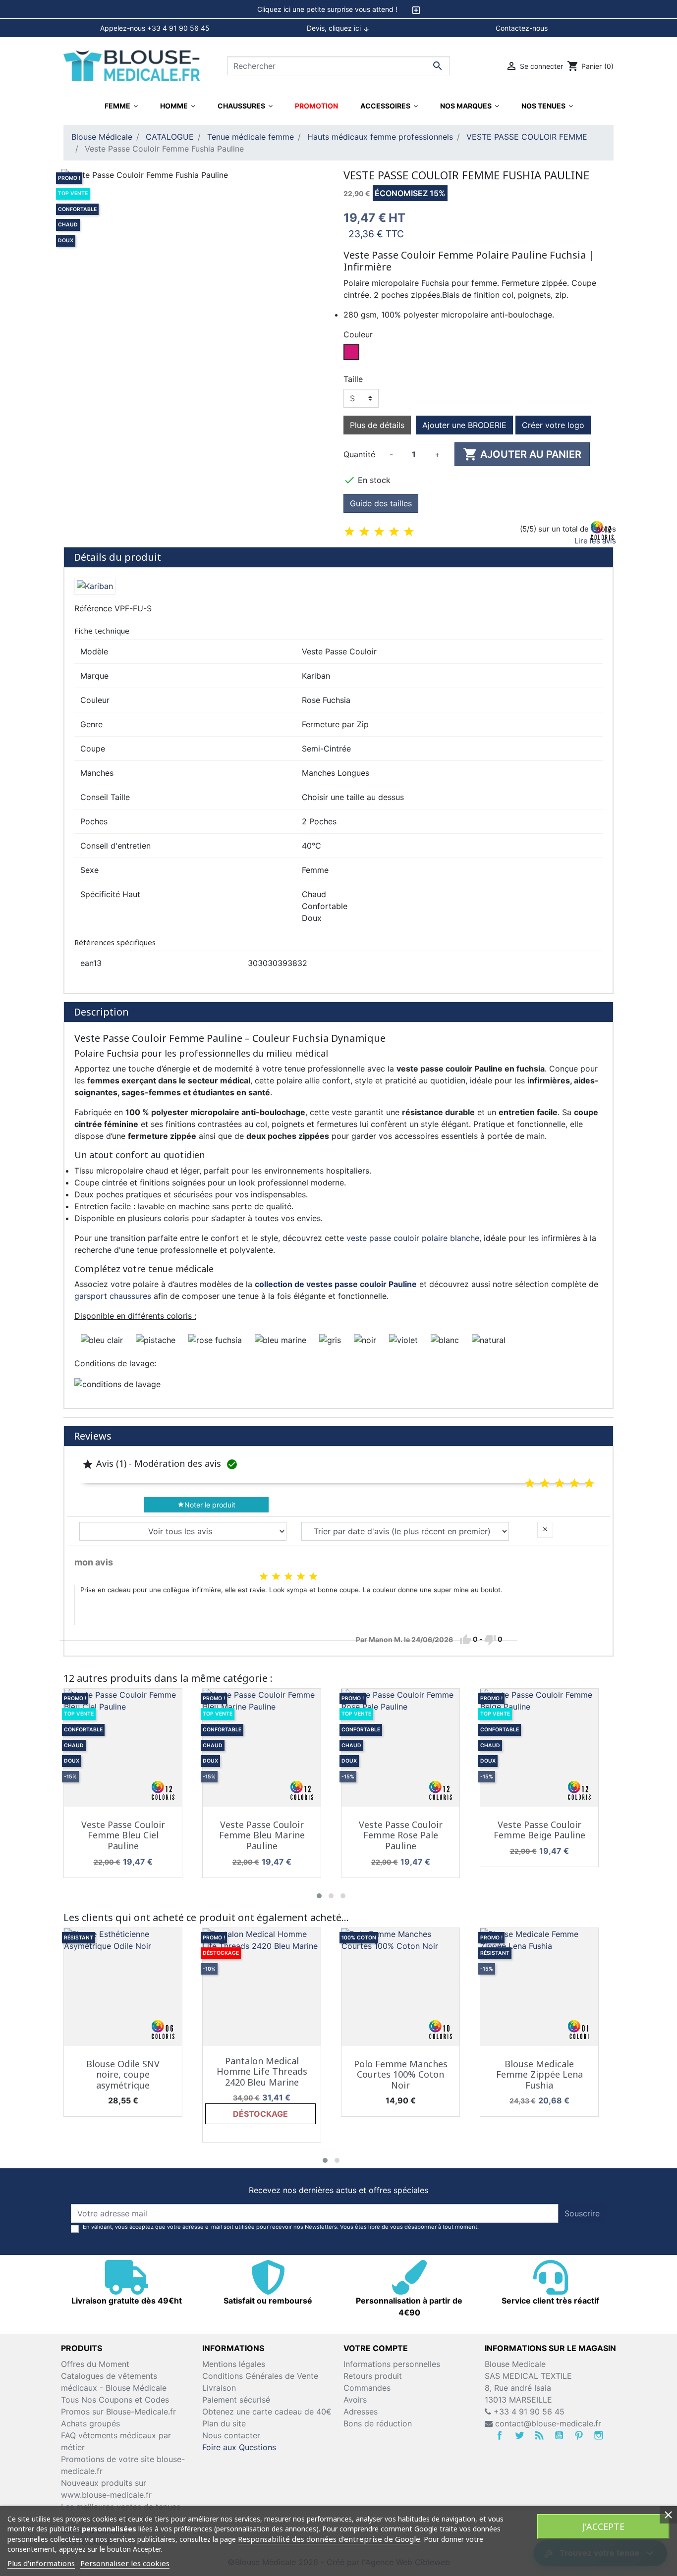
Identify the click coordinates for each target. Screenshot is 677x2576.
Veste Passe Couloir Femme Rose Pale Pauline (401, 1835)
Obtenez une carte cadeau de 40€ (267, 2412)
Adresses (361, 2412)
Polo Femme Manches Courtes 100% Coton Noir (401, 2074)
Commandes (367, 2388)
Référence (93, 608)
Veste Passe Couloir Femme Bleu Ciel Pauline (123, 1835)
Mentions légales (234, 2364)
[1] (349, 532)
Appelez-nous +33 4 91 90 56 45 (155, 28)
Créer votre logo (553, 425)
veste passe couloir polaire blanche (413, 1238)
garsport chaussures (113, 1296)
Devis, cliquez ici (338, 28)
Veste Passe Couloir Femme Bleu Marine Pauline (262, 1835)
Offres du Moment (95, 2364)
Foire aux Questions (239, 2447)
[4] (394, 532)
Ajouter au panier (522, 454)
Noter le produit (206, 1505)
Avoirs (355, 2400)
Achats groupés (90, 2423)
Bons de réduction (378, 2423)
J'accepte (603, 2526)
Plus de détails (377, 425)
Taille (353, 379)
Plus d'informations (41, 2563)
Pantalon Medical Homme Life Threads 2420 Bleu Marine (262, 2071)
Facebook (500, 2435)
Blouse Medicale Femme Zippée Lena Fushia (539, 2074)
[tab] (338, 9)
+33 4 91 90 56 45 (528, 2412)
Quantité (359, 454)
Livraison (219, 2388)
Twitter (519, 2435)
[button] (319, 1896)
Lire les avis (595, 541)
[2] (364, 532)
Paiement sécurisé (236, 2400)
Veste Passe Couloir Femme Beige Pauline (539, 1830)
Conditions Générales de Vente (260, 2376)
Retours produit (373, 2376)
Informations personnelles (392, 2364)
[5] (409, 532)
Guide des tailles (381, 503)
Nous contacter (231, 2435)
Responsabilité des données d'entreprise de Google (329, 2539)
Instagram (599, 2435)
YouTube (559, 2435)
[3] (379, 532)
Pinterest (579, 2435)
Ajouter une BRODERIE (464, 425)
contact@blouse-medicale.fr (548, 2423)
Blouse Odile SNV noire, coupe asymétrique (123, 2074)
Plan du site (224, 2423)
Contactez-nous (522, 28)
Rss (539, 2435)
